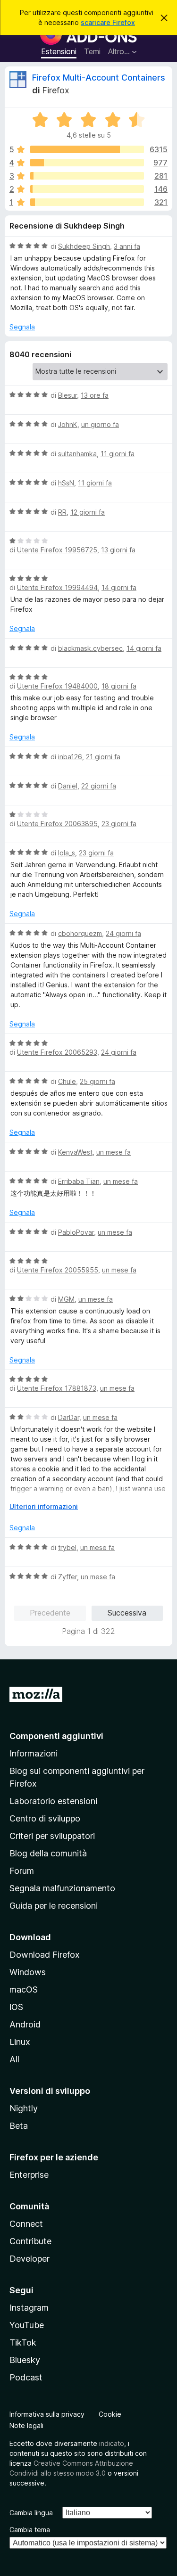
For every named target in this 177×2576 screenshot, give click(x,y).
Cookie (110, 2414)
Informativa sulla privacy (47, 2414)
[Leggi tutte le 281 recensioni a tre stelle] (87, 176)
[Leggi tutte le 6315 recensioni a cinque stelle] (87, 149)
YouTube (27, 2325)
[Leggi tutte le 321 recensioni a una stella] (87, 202)
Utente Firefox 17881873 (57, 1388)
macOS (24, 1989)
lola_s (67, 853)
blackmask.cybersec (90, 648)
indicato (112, 2443)
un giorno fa (100, 424)
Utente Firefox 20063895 (57, 824)
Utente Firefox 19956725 (57, 550)
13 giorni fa (118, 550)
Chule (67, 1081)
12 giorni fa (88, 512)
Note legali (26, 2425)
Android (25, 2024)
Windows (28, 1972)
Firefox (56, 90)
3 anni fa (127, 246)
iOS (16, 2007)
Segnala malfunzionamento (62, 1888)
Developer (29, 2259)
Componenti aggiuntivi (56, 1736)
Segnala (22, 327)
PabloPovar (76, 1232)
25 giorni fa (97, 1081)
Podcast (26, 2377)
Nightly (24, 2108)
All (14, 2059)
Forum (22, 1871)
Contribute (30, 2241)
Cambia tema (30, 2530)
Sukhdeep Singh (84, 246)
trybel (67, 1547)
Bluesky (25, 2360)
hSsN (66, 483)
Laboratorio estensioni (53, 1801)
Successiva (127, 1613)
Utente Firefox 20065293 (57, 1052)
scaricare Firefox (108, 22)
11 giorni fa (118, 454)
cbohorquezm (80, 933)
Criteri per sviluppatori (52, 1836)
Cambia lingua (31, 2513)
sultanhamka (77, 454)
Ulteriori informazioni (44, 1506)
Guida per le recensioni (54, 1906)
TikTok (23, 2342)
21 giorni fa (103, 757)
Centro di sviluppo (45, 1818)
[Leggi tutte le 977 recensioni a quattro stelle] (87, 163)
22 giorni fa (99, 786)
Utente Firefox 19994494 (57, 587)
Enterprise (29, 2175)
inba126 (70, 757)
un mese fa (114, 1152)
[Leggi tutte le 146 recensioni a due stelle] (87, 189)
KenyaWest (75, 1152)
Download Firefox (45, 1955)
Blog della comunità (48, 1853)
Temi (92, 51)
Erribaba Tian (79, 1181)
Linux (20, 2042)
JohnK (68, 424)
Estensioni (59, 51)
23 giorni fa (119, 824)
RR (62, 512)
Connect (26, 2224)
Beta (19, 2126)
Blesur (67, 395)
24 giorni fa (123, 933)
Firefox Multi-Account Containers (99, 78)
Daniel (68, 786)
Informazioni (34, 1753)
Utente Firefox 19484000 (57, 686)
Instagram (29, 2308)
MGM (66, 1299)
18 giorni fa (119, 686)
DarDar (69, 1417)
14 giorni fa (119, 587)
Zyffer (67, 1577)
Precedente (50, 1613)
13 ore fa (95, 395)
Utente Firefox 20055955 (58, 1270)
